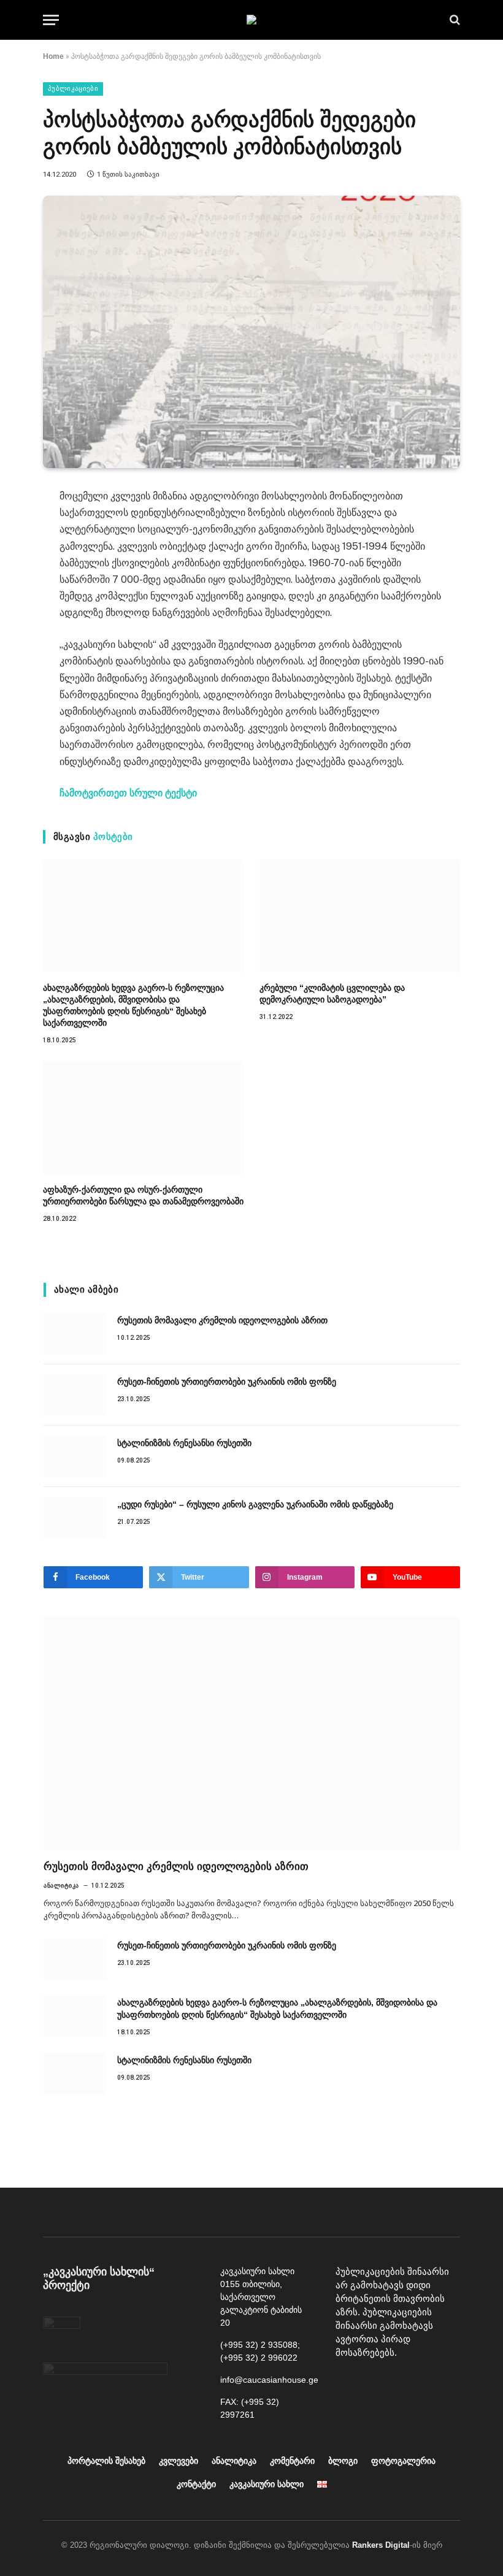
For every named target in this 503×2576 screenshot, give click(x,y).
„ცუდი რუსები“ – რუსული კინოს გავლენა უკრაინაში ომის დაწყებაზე (255, 1504)
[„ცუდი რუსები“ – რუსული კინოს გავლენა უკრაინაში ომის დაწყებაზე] (75, 1518)
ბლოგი (343, 2461)
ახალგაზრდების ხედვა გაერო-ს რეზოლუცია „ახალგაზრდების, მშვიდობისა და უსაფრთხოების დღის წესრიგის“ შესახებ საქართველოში (133, 1005)
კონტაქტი (196, 2484)
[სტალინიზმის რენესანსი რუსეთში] (75, 1456)
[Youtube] (375, 2384)
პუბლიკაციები (73, 89)
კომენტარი (292, 2461)
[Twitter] (431, 2384)
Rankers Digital (381, 2545)
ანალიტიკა (61, 1886)
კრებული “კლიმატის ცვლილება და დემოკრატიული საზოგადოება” (332, 994)
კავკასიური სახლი (267, 2484)
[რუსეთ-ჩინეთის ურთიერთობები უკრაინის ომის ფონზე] (75, 1395)
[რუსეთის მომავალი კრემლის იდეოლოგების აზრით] (75, 1334)
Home (53, 56)
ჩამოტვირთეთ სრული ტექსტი (128, 793)
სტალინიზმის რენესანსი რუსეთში (184, 1443)
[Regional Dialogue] (251, 20)
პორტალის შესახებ (106, 2461)
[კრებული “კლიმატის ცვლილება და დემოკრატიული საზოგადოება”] (360, 916)
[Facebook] (348, 2384)
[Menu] (51, 20)
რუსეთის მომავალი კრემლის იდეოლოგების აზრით (222, 1320)
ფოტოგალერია (403, 2461)
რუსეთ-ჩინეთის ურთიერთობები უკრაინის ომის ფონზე (227, 1382)
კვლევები (179, 2461)
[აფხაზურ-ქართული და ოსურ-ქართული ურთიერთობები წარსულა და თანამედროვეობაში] (143, 1118)
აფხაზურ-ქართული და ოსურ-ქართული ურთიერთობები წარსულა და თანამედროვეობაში (143, 1195)
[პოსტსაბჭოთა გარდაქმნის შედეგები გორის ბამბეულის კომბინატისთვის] (251, 332)
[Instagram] (403, 2384)
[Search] (454, 20)
